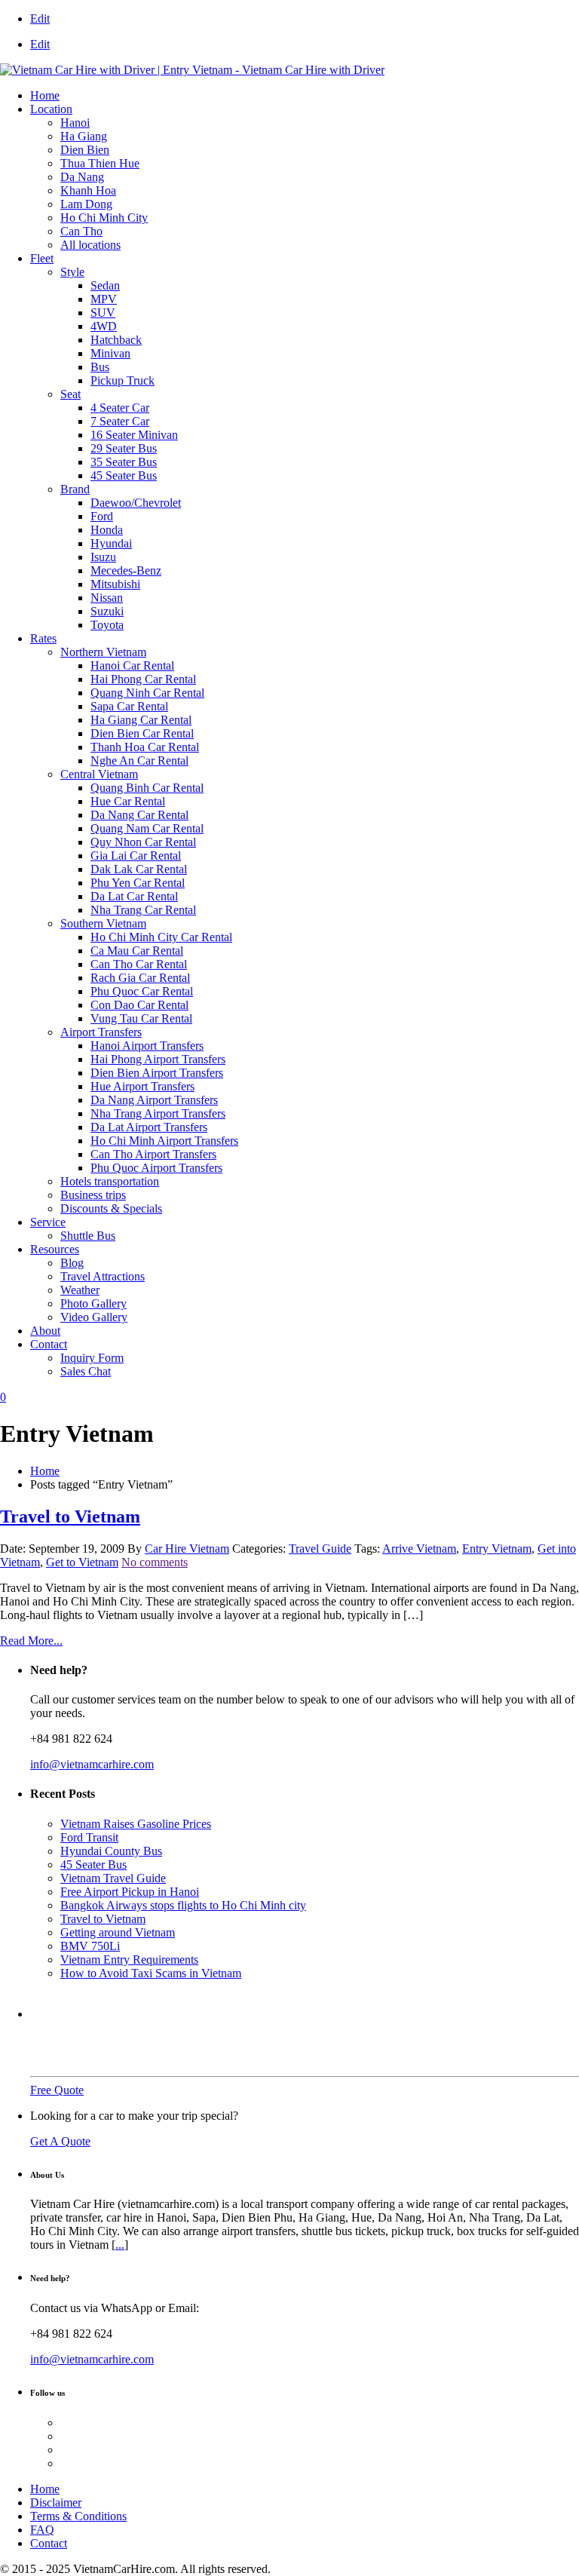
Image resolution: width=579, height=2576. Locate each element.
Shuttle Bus (88, 1236)
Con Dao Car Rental (139, 1005)
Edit (40, 18)
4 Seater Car (120, 408)
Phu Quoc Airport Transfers (156, 1168)
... (120, 2245)
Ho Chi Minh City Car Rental (161, 937)
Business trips (93, 1195)
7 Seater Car (120, 421)
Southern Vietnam (103, 923)
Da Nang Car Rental (139, 815)
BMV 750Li (90, 1946)
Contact (49, 1344)
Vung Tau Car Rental (141, 1018)
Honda (107, 530)
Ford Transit (89, 1837)
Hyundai (111, 543)
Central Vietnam (99, 774)
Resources (55, 1249)
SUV (103, 313)
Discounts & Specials (111, 1208)
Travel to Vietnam (70, 1516)
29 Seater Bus (124, 448)
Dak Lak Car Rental (139, 869)
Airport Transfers (101, 1032)
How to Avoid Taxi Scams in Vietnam (151, 1973)
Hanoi (75, 123)
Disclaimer (56, 2502)
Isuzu (103, 557)
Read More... (31, 1641)
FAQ (42, 2530)
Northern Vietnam (103, 652)
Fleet (42, 258)
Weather (80, 1290)
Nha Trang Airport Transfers (158, 1113)
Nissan (107, 598)
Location (51, 109)
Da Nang (82, 177)
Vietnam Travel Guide (113, 1878)
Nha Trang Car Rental (143, 910)
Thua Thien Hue (100, 163)
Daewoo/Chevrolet (136, 503)
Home (45, 95)
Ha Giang (84, 136)
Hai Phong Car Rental (143, 679)
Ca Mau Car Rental (137, 951)
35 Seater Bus (124, 462)
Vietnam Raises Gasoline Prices (136, 1824)
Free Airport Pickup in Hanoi (130, 1892)
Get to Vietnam (82, 1562)
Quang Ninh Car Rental (147, 693)
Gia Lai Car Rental (136, 856)
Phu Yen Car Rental (138, 883)
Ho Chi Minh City (104, 218)
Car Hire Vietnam (187, 1549)
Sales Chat (86, 1371)
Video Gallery (94, 1317)
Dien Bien (85, 150)
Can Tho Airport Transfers (153, 1154)
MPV (104, 299)
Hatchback (116, 340)
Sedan (105, 285)
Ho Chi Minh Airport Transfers (164, 1141)
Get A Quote (60, 2141)
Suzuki (107, 611)
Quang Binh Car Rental (147, 788)
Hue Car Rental (128, 801)
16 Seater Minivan (134, 435)
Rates (43, 638)
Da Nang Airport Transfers (154, 1100)
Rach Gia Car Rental (140, 978)
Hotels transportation (110, 1181)
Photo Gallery (93, 1303)
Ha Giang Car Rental (141, 720)
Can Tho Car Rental (139, 964)
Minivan (110, 353)
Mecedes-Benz (126, 570)
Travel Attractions (103, 1276)
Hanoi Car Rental (132, 665)
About (45, 1331)
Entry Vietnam (497, 1549)
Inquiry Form (92, 1358)
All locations (90, 245)
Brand (75, 489)
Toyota (107, 625)
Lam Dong (86, 204)
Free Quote (57, 2090)
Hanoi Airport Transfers (147, 1046)
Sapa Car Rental (129, 706)
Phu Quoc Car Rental (142, 991)
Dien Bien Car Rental (142, 733)
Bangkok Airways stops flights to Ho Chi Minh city (183, 1905)
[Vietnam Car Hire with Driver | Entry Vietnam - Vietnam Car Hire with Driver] (192, 70)
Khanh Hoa (88, 190)
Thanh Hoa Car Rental (145, 747)
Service (48, 1222)
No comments (155, 1562)
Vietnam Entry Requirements (129, 1960)
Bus (100, 367)
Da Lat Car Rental (134, 896)
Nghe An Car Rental (139, 761)
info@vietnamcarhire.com (92, 1764)
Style (72, 272)
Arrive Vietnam (419, 1549)
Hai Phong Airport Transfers (158, 1059)
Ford (102, 516)
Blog (72, 1263)
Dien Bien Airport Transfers (157, 1073)
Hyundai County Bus (111, 1851)
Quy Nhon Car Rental (143, 842)
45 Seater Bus (124, 475)
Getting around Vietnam (118, 1932)
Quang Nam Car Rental (147, 828)
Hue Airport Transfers (142, 1086)
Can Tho (81, 231)
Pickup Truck (123, 380)
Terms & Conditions (78, 2516)
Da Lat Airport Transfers (149, 1127)
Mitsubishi (115, 584)
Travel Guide (320, 1549)
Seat (70, 394)
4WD (104, 326)
